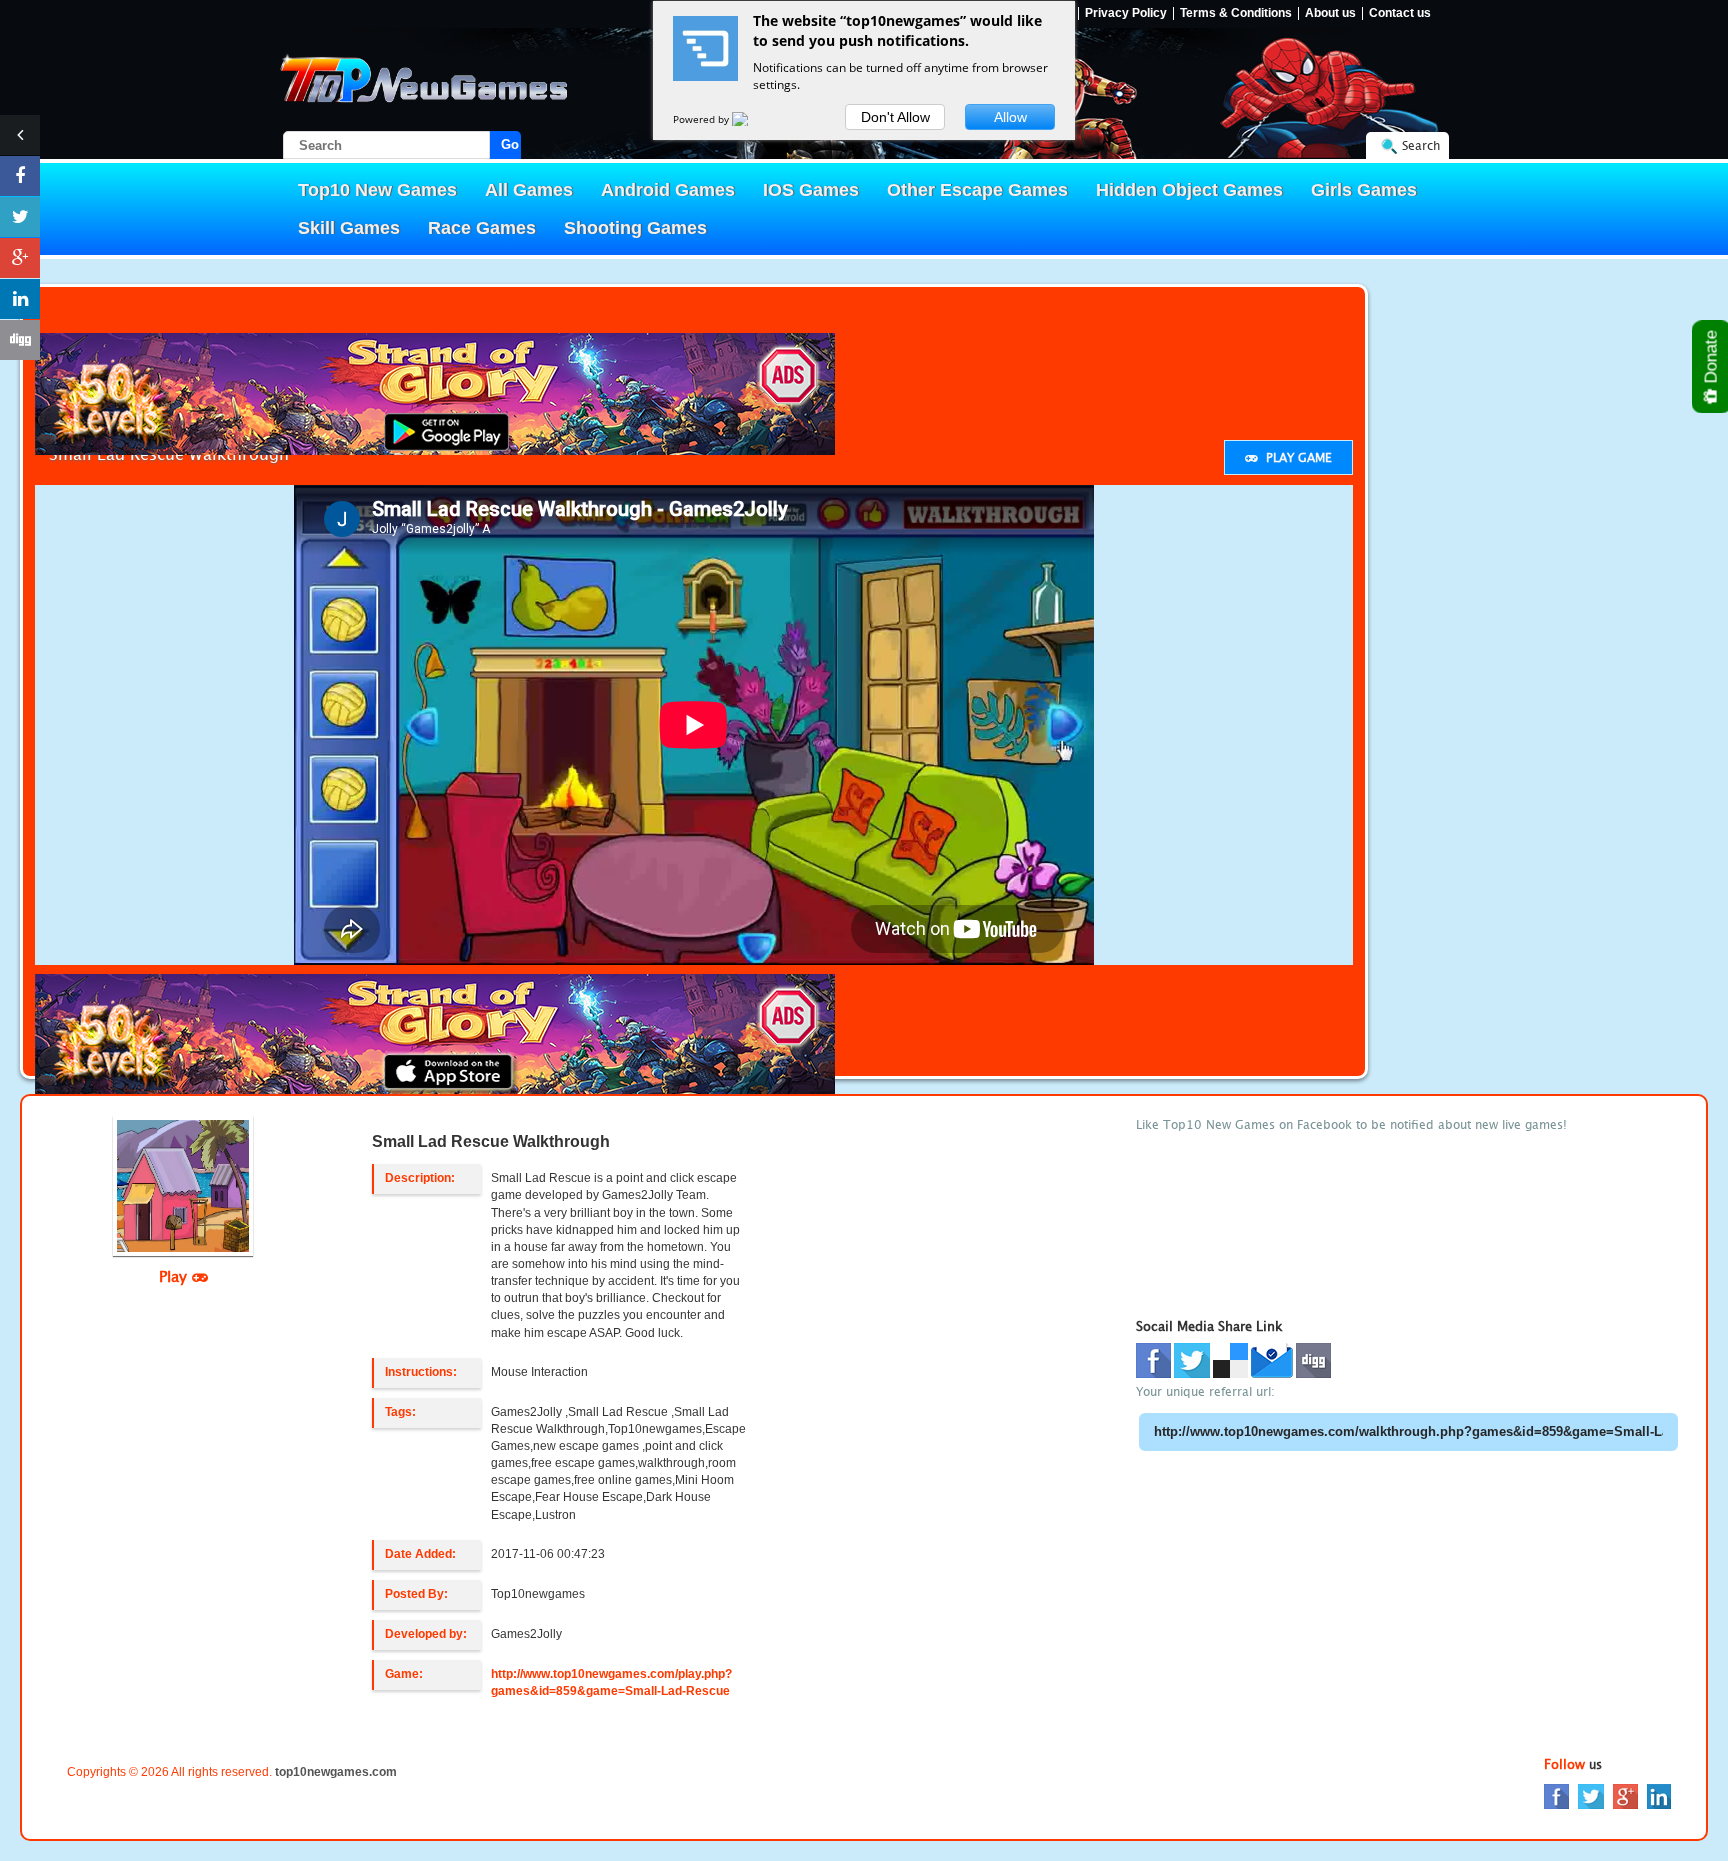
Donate (1711, 359)
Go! (511, 144)
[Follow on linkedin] (20, 299)
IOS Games (811, 190)
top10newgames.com (336, 1772)
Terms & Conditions (1236, 13)
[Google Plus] (1625, 1794)
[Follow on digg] (20, 340)
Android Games (668, 190)
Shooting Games (635, 228)
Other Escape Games (977, 190)
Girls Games (1364, 190)
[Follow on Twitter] (20, 217)
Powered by (702, 119)
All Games (529, 190)
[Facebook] (1556, 1794)
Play (175, 1276)
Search (1421, 145)
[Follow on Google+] (20, 258)
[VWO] (752, 119)
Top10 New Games (377, 190)
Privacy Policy (1126, 13)
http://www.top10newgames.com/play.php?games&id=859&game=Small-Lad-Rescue (611, 1682)
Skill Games (349, 228)
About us (1330, 13)
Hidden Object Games (1189, 190)
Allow (1010, 117)
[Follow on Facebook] (20, 176)
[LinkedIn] (1659, 1794)
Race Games (482, 228)
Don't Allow (895, 117)
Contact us (1400, 13)
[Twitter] (1591, 1794)
